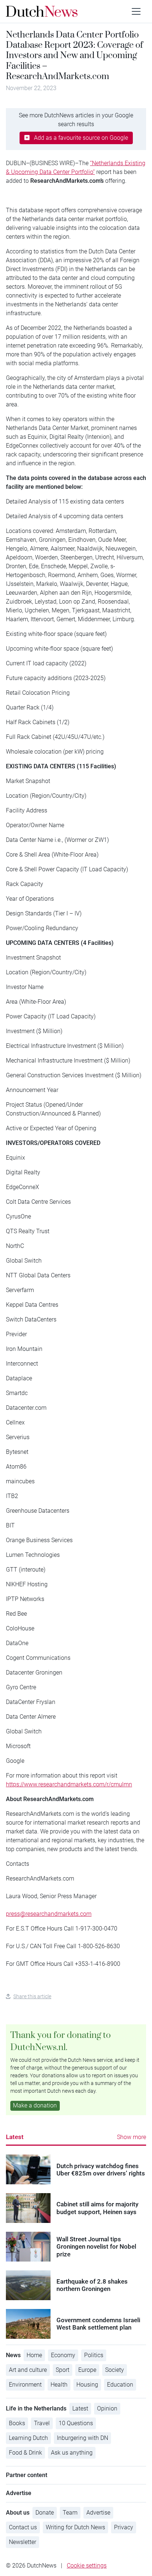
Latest (15, 2137)
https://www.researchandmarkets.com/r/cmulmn (69, 1784)
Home (34, 2355)
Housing (87, 2385)
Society (115, 2370)
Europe (87, 2370)
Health (59, 2385)
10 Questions (76, 2423)
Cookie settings (87, 2566)
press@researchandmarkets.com (49, 1914)
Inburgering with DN (82, 2438)
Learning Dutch (28, 2438)
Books (17, 2423)
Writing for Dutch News (75, 2527)
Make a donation (35, 2105)
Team (70, 2513)
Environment (25, 2385)
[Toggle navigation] (136, 11)
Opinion (107, 2408)
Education (120, 2385)
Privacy (124, 2527)
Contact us (23, 2527)
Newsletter (23, 2542)
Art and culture (28, 2370)
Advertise (98, 2513)
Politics (94, 2355)
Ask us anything (72, 2453)
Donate (45, 2513)
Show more (132, 2137)
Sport (63, 2370)
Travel (42, 2423)
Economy (63, 2355)
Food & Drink (25, 2453)
